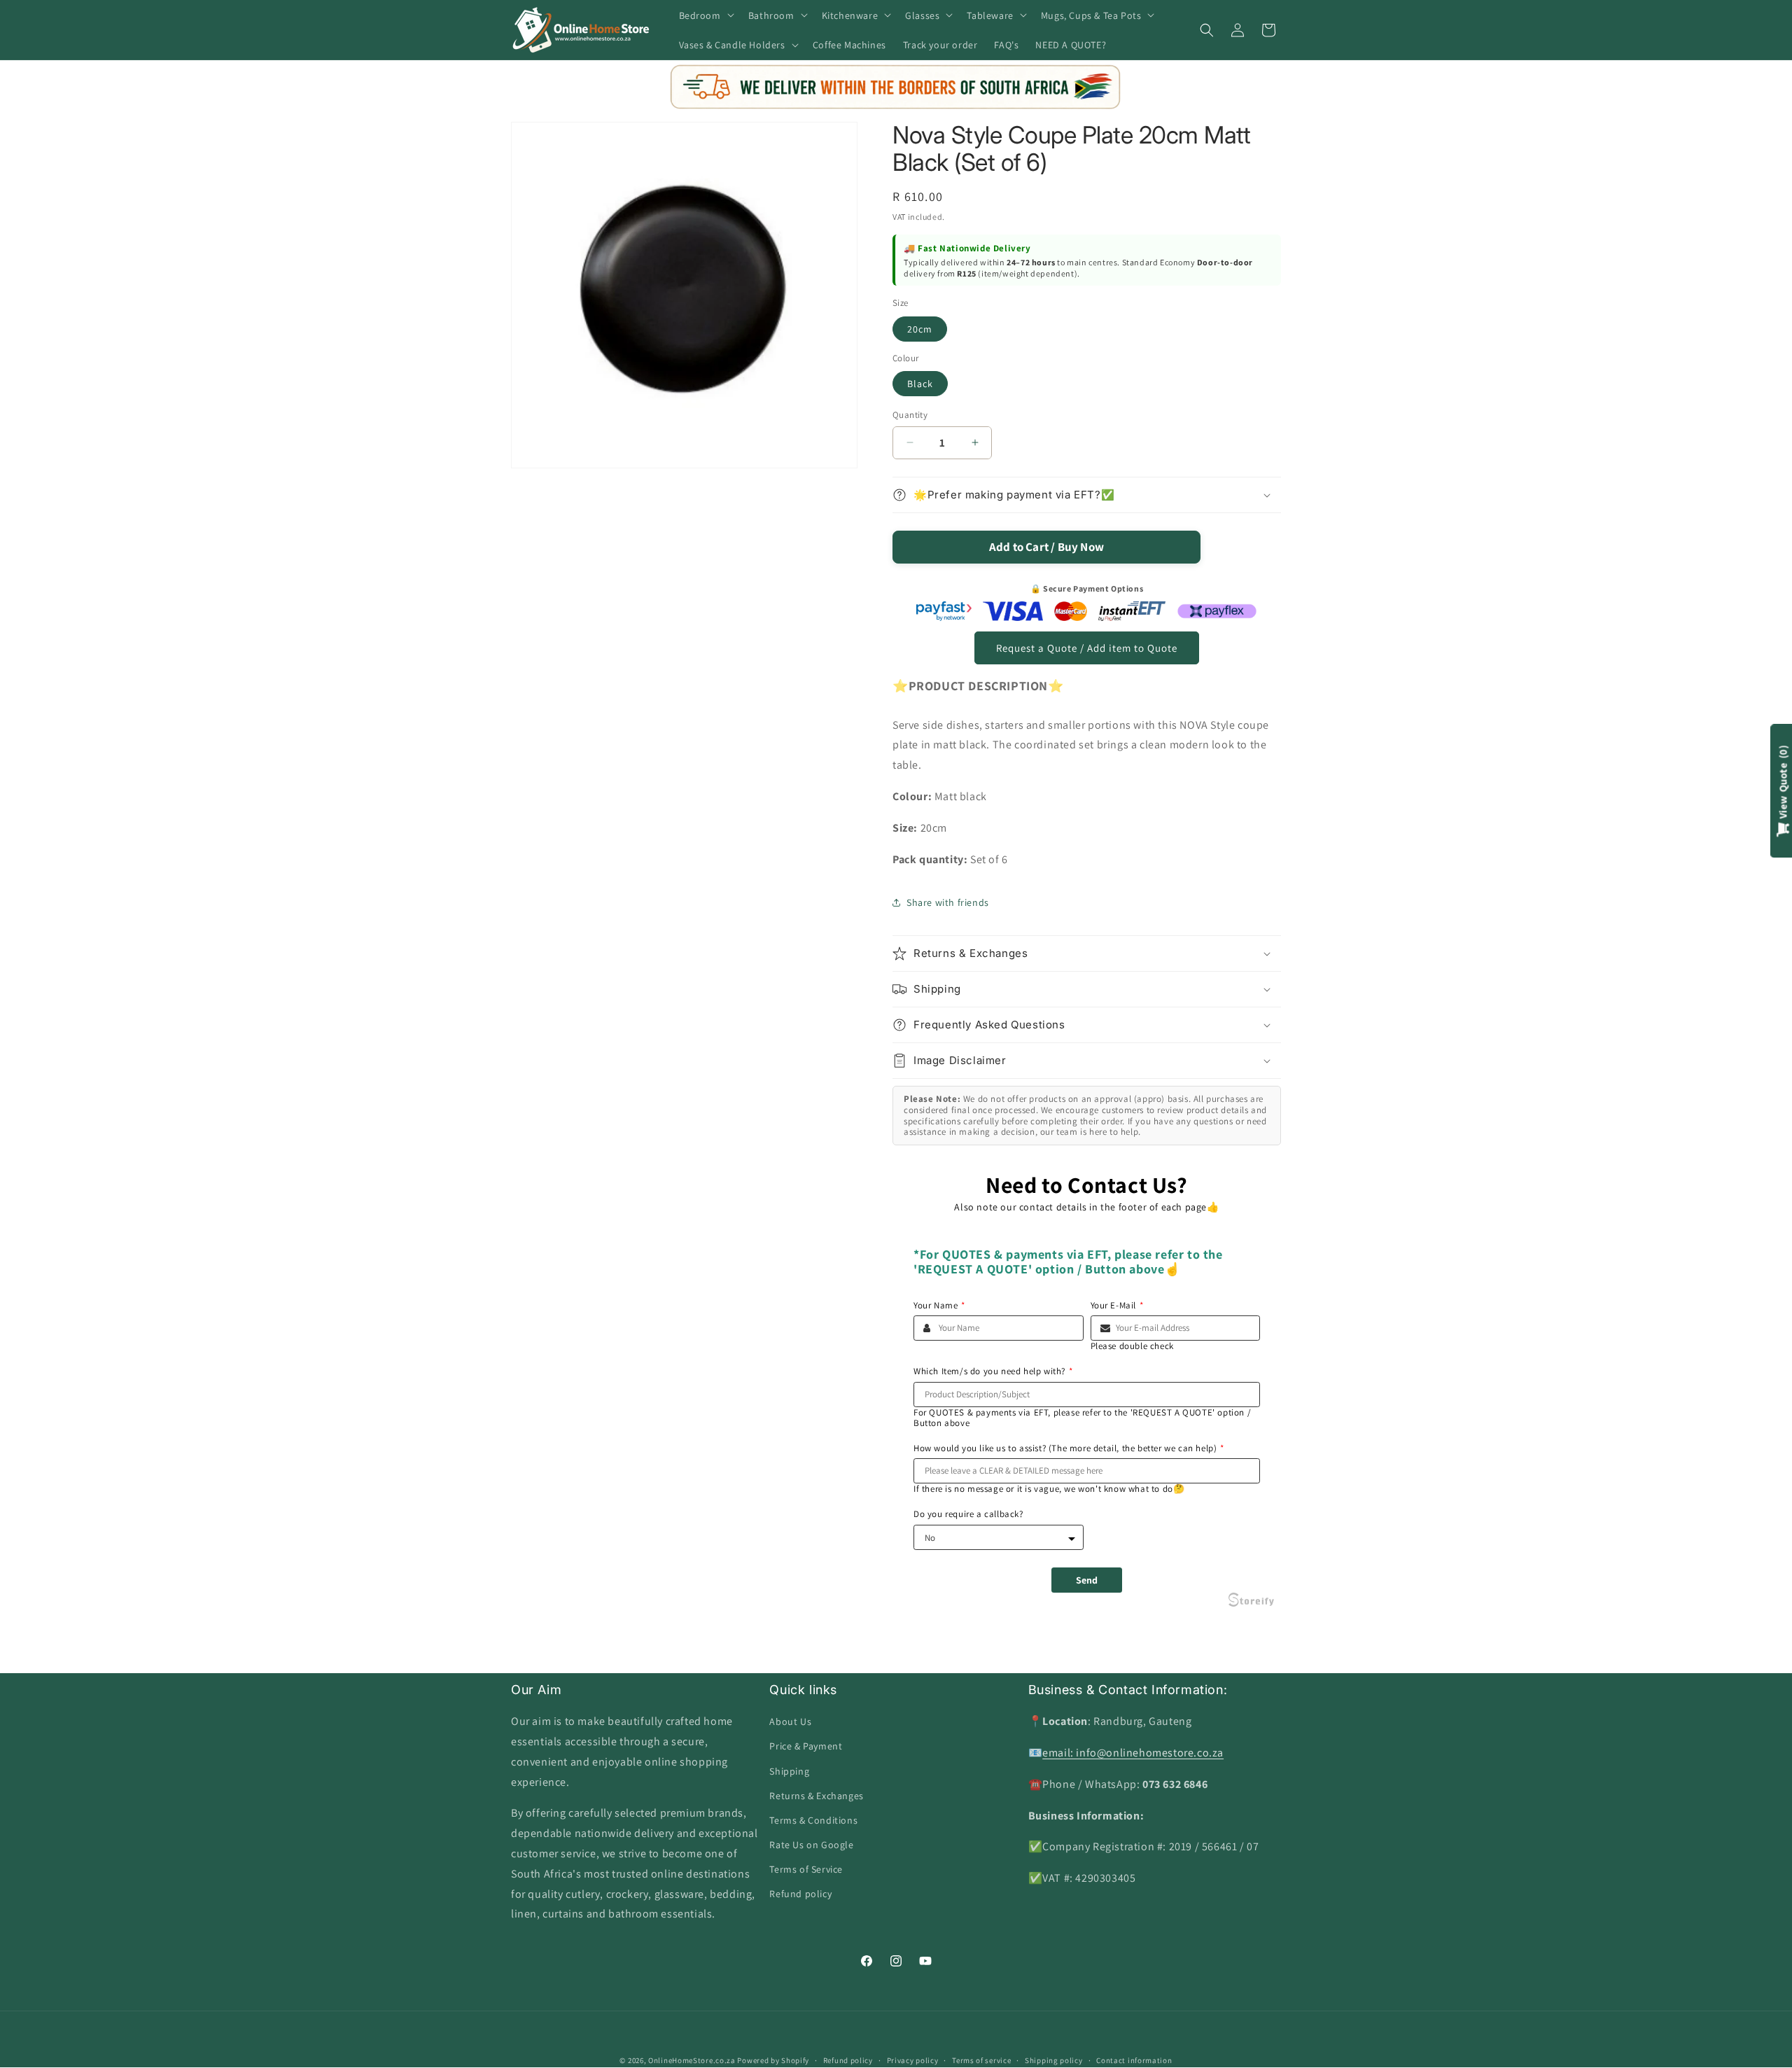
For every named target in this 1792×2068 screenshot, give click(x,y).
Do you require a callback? (968, 1514)
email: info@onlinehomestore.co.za (1133, 1753)
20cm (920, 329)
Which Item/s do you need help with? (993, 1371)
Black (920, 384)
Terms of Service (806, 1870)
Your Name (939, 1306)
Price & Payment (806, 1747)
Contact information (1134, 2060)
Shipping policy (1054, 2060)
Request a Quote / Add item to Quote (1087, 648)
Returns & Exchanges (816, 1796)
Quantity (910, 415)
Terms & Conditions (813, 1820)
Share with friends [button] (948, 902)
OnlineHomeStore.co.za (692, 2060)
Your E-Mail (1117, 1306)
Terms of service (981, 2060)
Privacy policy (913, 2060)
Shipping (789, 1771)
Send (1087, 1580)
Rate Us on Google (811, 1845)
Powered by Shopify (773, 2060)
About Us (790, 1722)
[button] (705, 15)
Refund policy (800, 1894)
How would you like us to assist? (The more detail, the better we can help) (1069, 1448)
